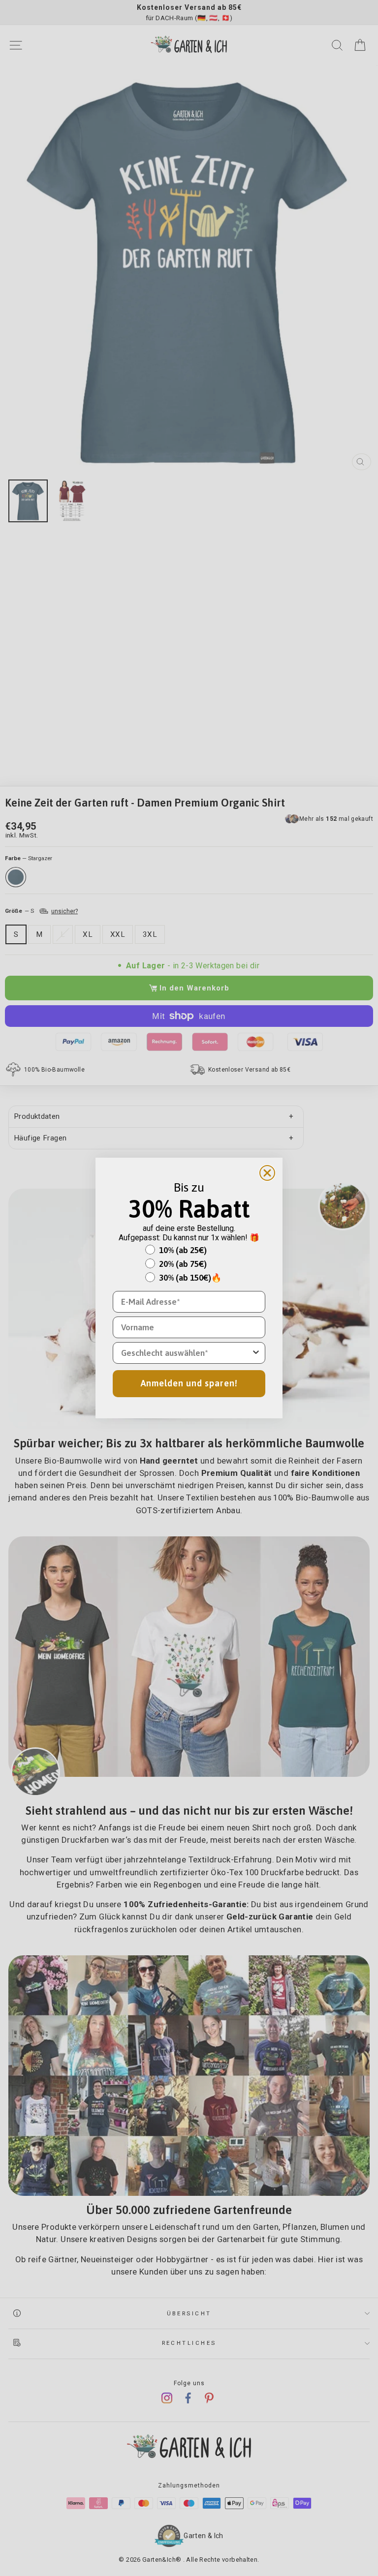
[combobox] (186, 1353)
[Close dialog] (267, 1173)
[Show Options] (256, 1353)
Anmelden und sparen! (189, 1383)
